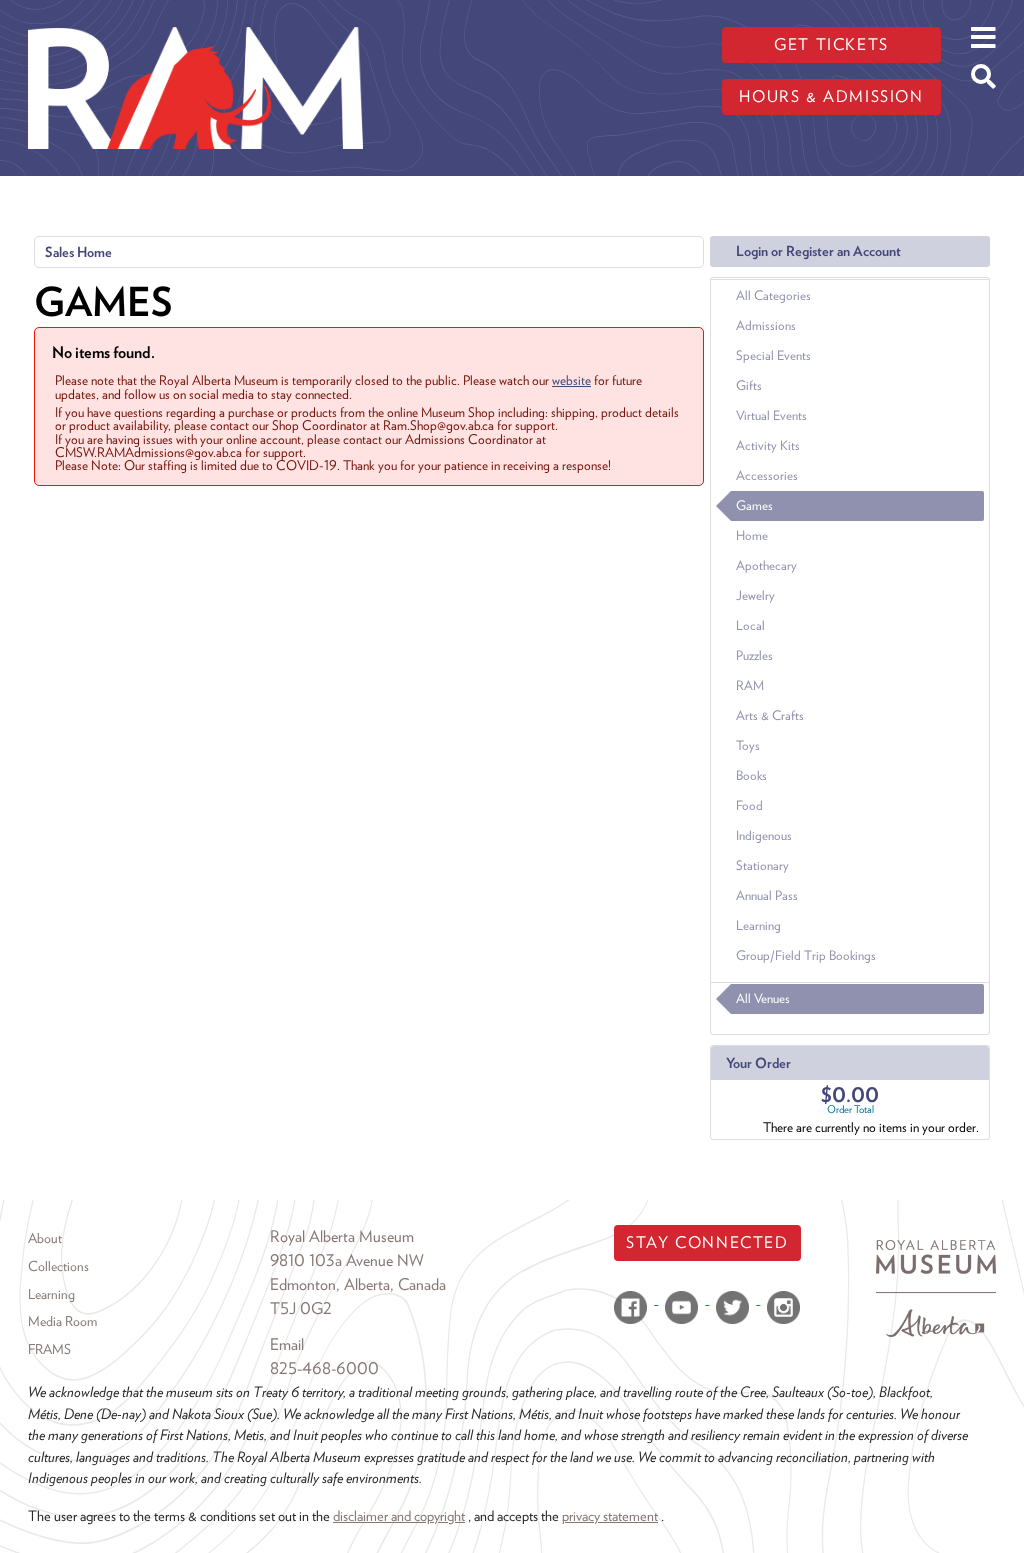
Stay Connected (707, 1242)
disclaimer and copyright (399, 1515)
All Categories (773, 295)
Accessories (767, 475)
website (571, 380)
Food (749, 805)
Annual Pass (767, 895)
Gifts (749, 385)
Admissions (766, 325)
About (45, 1238)
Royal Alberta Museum (342, 1236)
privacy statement (610, 1515)
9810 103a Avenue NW (347, 1260)
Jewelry (755, 595)
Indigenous (764, 835)
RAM (750, 685)
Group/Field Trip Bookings (806, 955)
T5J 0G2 (301, 1308)
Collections (58, 1266)
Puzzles (754, 655)
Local (750, 625)
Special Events (773, 355)
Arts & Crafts (770, 715)
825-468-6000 (324, 1368)
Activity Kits (768, 445)
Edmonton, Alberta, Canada (358, 1284)
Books (751, 775)
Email (287, 1344)
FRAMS (49, 1349)
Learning (758, 925)
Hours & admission (831, 96)
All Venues (763, 998)
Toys (748, 745)
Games (754, 505)
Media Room (62, 1321)
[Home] (195, 15)
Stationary (762, 865)
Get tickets (831, 44)
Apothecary (766, 565)
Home (752, 535)
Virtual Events (771, 415)
